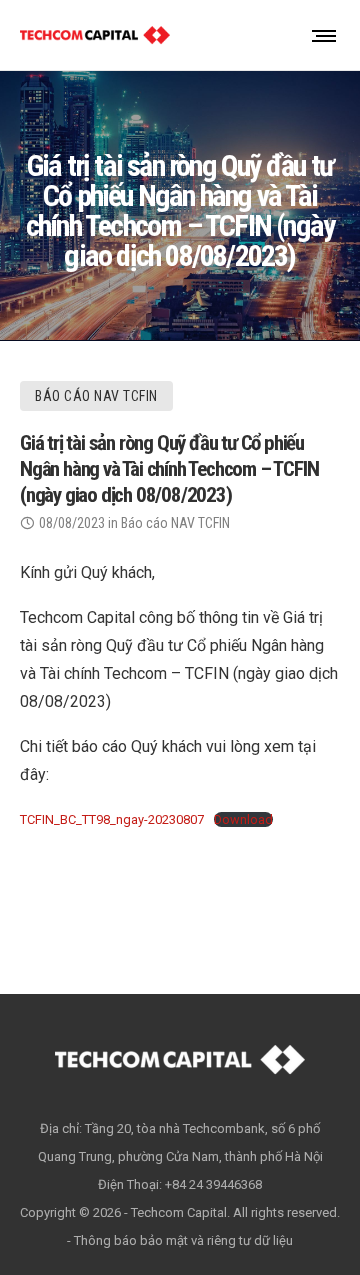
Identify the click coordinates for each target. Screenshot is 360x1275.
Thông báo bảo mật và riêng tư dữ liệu (183, 1240)
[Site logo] (95, 35)
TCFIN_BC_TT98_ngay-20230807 (112, 819)
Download (243, 819)
